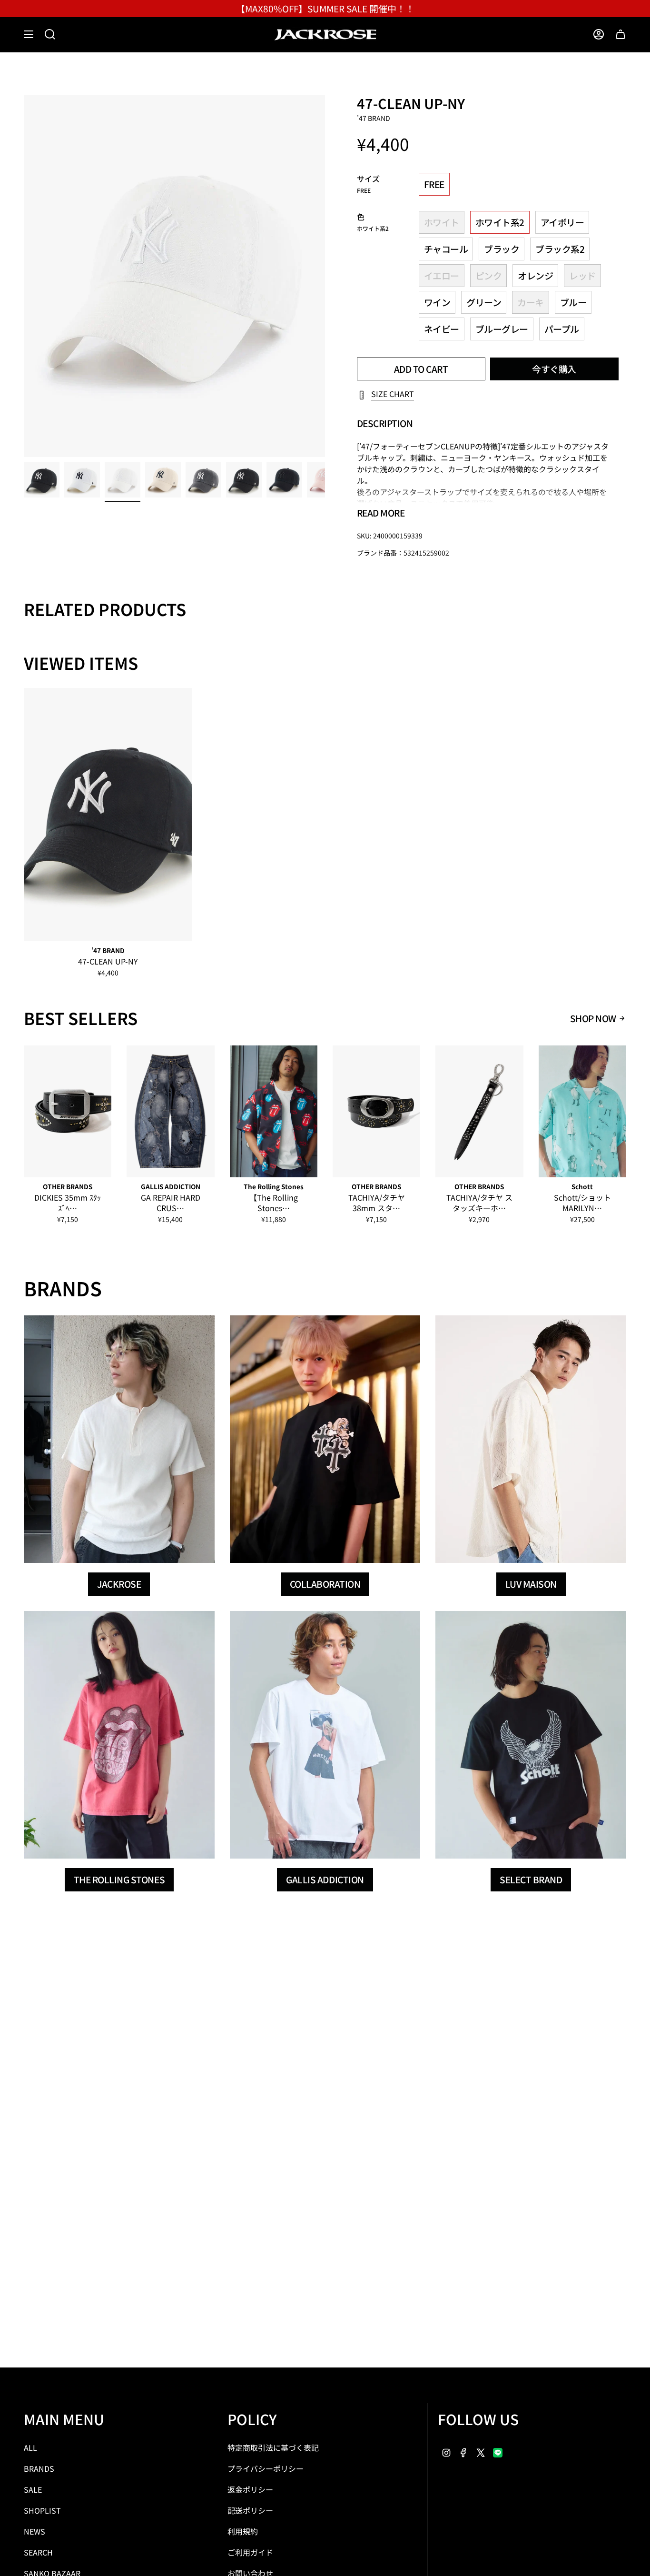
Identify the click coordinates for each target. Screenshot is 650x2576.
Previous (24, 276)
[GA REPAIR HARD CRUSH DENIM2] (170, 1111)
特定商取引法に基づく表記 (273, 2447)
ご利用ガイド (250, 2552)
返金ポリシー (250, 2489)
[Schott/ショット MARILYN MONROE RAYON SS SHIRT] (582, 1111)
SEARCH (38, 2552)
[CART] (620, 34)
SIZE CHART (393, 394)
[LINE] (498, 2451)
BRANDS (39, 2468)
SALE (33, 2489)
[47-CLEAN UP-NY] (108, 815)
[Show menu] (29, 34)
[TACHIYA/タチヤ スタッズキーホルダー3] (479, 1111)
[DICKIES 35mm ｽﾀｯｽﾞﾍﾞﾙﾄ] (68, 1111)
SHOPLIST (42, 2510)
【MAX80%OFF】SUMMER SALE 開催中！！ (325, 8)
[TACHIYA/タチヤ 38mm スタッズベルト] (376, 1111)
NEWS (34, 2531)
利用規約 (243, 2531)
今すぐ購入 (554, 369)
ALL (30, 2447)
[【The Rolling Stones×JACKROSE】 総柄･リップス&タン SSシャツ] (274, 1111)
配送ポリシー (250, 2510)
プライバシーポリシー (266, 2468)
